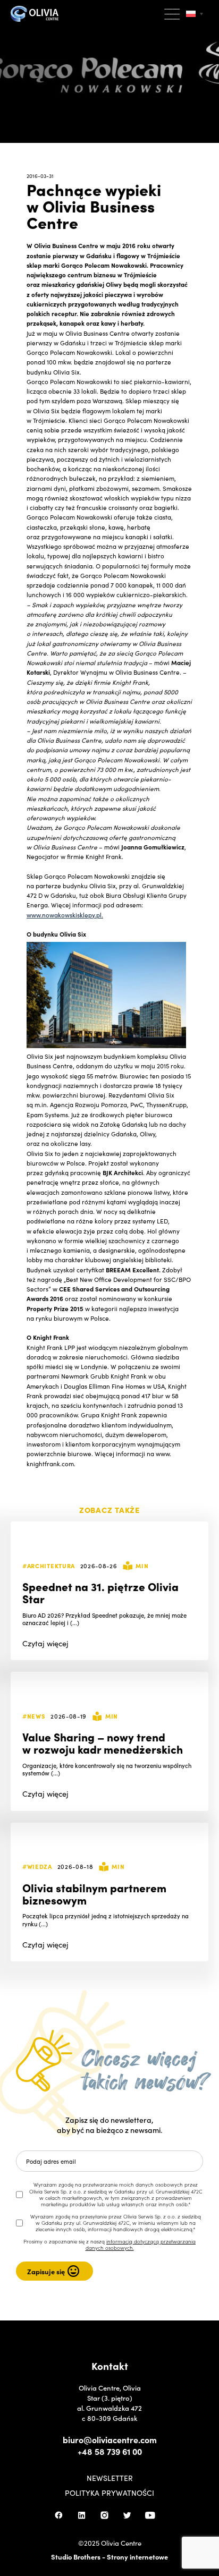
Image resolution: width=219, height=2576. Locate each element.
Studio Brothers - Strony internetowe (109, 2557)
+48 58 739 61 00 (110, 2451)
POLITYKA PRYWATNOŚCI (109, 2493)
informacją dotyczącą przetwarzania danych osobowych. (141, 2245)
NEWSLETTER (110, 2478)
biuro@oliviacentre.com (110, 2439)
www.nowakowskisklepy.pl (64, 915)
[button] (173, 14)
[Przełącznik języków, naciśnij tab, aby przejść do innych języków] (195, 14)
